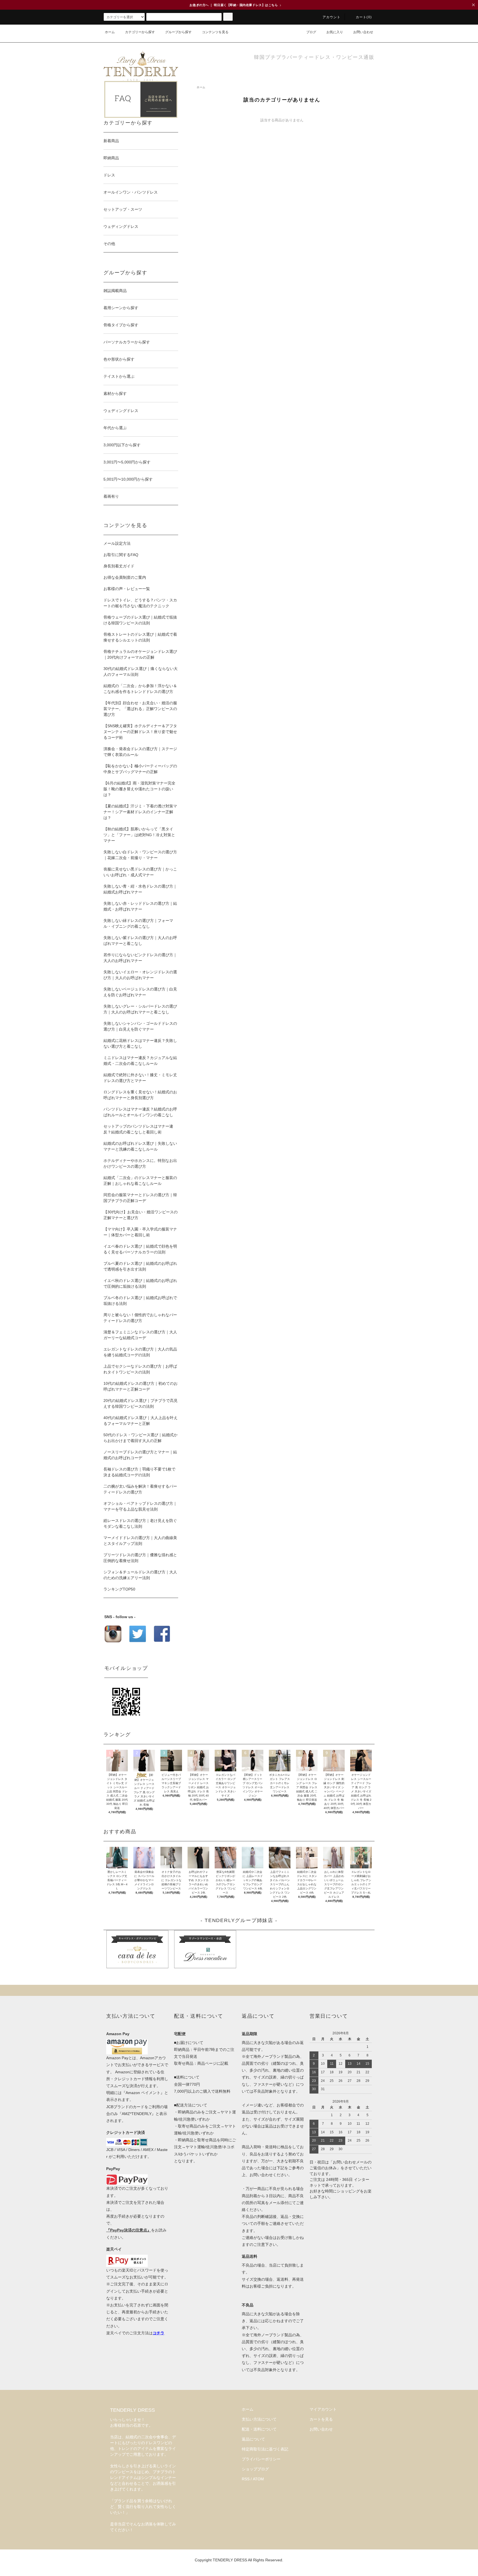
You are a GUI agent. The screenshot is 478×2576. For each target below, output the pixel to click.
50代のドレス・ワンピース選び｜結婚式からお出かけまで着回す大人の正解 (141, 1438)
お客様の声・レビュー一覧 (127, 589)
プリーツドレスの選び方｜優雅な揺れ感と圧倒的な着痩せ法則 (140, 1558)
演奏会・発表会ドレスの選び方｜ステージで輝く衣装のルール (140, 752)
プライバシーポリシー (261, 2459)
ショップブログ (255, 2469)
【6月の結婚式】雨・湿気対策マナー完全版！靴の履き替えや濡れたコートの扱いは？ (139, 789)
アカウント (332, 17)
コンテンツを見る (215, 32)
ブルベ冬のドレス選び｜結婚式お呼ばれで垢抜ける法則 (140, 1301)
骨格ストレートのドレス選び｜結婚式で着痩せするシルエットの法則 (140, 637)
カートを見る (321, 2419)
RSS (246, 2479)
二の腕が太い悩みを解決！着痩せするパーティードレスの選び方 (140, 1489)
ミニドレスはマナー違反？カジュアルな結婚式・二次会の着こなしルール (140, 1061)
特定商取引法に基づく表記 (265, 2449)
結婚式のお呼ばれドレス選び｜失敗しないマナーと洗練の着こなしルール (140, 1146)
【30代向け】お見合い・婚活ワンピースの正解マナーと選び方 (141, 1215)
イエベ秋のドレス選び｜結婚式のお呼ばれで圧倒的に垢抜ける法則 (140, 1283)
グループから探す (178, 32)
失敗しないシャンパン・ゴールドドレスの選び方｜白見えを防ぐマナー (140, 1026)
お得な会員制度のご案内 (125, 577)
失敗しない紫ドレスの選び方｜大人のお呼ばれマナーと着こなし (140, 941)
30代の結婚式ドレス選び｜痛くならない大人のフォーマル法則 (141, 672)
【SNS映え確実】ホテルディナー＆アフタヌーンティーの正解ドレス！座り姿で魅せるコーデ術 (140, 732)
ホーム (110, 32)
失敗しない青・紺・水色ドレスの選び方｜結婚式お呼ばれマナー (140, 889)
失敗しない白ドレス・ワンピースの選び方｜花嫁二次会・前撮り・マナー (140, 855)
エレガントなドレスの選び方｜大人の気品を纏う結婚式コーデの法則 (140, 1352)
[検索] (228, 17)
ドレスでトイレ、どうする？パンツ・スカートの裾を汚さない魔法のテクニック (140, 603)
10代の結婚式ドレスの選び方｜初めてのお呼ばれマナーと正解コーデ (141, 1386)
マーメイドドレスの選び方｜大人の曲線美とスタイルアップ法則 (140, 1541)
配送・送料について (259, 2429)
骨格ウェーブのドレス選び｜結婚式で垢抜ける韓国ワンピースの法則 (140, 620)
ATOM (258, 2479)
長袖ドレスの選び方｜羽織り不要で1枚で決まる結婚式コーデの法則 (139, 1472)
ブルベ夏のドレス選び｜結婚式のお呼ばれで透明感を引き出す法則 (140, 1266)
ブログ (311, 32)
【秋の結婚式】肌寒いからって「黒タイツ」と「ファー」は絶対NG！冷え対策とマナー (139, 835)
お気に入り (335, 32)
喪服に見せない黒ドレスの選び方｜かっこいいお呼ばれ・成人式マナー (140, 872)
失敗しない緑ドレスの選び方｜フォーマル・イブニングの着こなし (138, 923)
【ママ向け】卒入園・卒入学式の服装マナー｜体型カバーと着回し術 (140, 1232)
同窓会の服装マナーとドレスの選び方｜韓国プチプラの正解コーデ (140, 1198)
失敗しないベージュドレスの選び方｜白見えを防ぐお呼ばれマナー (140, 992)
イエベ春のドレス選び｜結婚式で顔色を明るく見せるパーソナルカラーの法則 (140, 1249)
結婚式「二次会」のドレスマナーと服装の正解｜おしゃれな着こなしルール (140, 1181)
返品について (253, 2439)
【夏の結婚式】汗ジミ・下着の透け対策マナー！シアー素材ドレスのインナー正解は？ (140, 812)
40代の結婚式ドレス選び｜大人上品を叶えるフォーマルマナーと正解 (141, 1421)
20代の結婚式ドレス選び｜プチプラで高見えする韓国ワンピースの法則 (141, 1403)
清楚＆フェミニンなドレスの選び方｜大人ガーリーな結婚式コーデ (140, 1335)
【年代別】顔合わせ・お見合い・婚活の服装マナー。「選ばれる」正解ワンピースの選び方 (140, 709)
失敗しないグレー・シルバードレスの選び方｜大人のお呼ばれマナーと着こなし (140, 1009)
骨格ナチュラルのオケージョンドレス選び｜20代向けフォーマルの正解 (140, 654)
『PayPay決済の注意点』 (129, 2230)
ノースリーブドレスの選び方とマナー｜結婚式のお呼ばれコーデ (140, 1455)
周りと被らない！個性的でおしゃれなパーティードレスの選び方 (140, 1318)
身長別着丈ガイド (119, 566)
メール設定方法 (117, 543)
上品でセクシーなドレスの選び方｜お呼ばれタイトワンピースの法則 (140, 1369)
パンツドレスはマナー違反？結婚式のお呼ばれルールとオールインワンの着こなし (140, 1112)
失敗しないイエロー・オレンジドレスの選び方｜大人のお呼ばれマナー (140, 975)
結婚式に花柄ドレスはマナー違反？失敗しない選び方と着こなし (140, 1043)
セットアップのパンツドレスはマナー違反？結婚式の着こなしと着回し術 (138, 1129)
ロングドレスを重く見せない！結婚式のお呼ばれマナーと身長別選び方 (140, 1095)
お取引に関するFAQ (121, 555)
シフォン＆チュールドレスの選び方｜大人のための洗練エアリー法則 (140, 1575)
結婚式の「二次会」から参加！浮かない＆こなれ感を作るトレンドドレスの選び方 (140, 689)
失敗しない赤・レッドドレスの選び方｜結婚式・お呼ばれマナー (140, 906)
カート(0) (364, 17)
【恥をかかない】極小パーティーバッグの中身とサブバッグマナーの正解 (140, 769)
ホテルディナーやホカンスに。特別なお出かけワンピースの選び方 (140, 1163)
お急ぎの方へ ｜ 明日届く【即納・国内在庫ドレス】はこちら (235, 5)
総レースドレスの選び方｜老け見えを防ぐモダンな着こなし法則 (140, 1523)
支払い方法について (259, 2419)
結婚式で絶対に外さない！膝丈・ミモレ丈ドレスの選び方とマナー (140, 1078)
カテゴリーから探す (140, 32)
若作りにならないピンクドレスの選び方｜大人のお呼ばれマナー (140, 958)
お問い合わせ (363, 32)
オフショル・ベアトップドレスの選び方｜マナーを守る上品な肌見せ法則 (140, 1506)
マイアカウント (323, 2409)
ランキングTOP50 (119, 1589)
